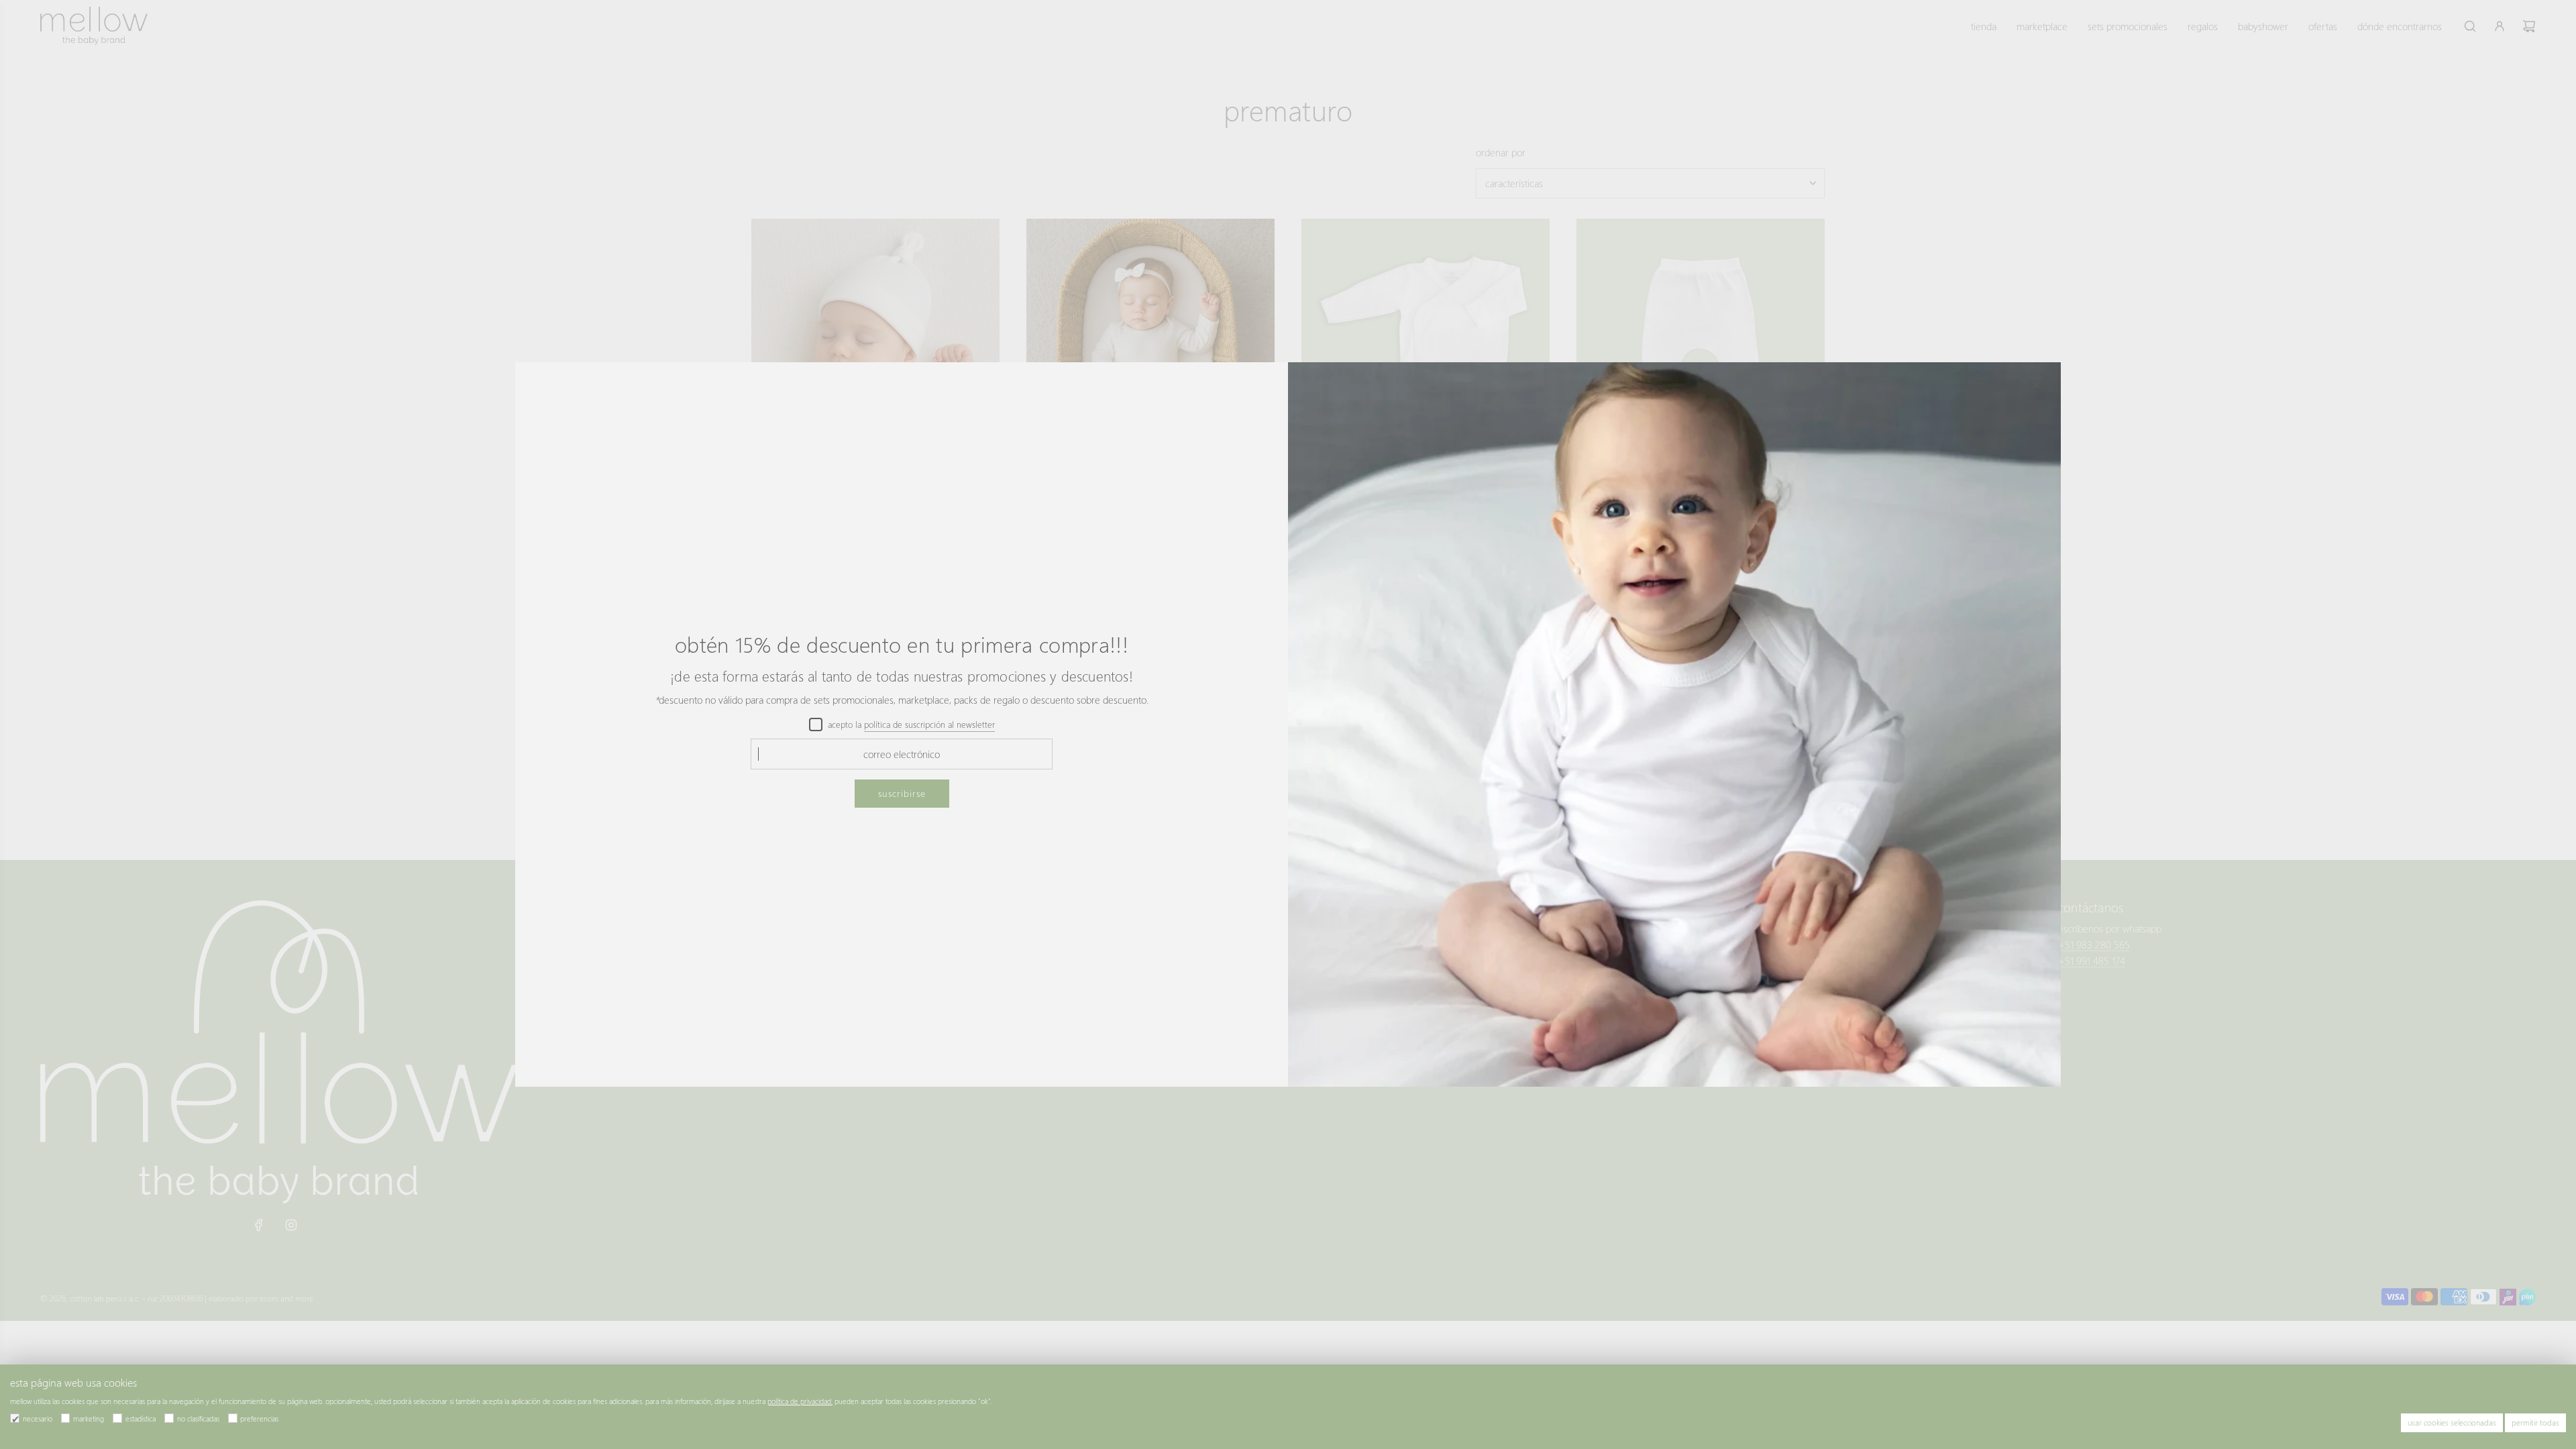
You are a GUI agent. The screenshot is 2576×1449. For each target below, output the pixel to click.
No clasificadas (198, 1418)
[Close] (2036, 385)
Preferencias (259, 1418)
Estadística (141, 1418)
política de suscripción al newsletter (929, 724)
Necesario (38, 1418)
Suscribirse (902, 793)
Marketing (89, 1418)
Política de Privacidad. (800, 1401)
